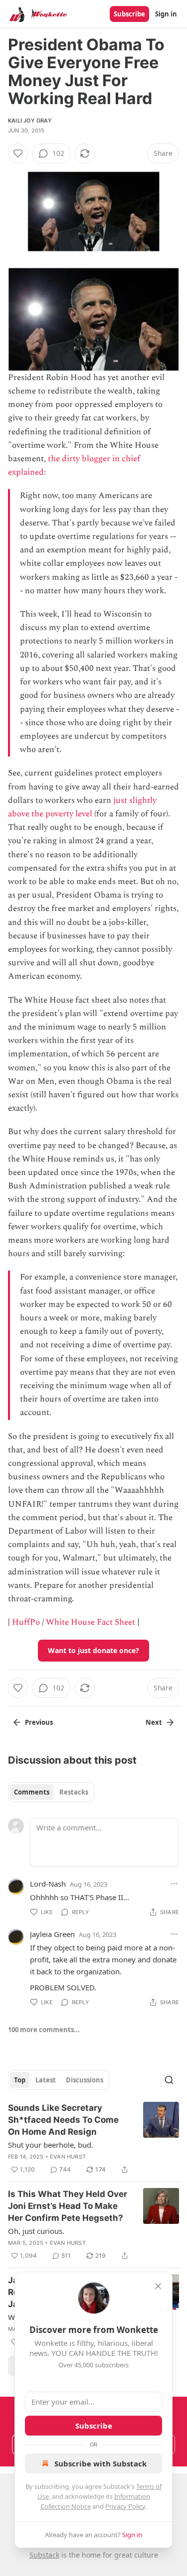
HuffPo (26, 1622)
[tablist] (51, 1792)
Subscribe (129, 14)
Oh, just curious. (36, 2231)
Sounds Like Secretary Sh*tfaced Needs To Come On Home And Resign (63, 2120)
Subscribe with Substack (100, 2463)
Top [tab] (20, 2080)
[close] (158, 2286)
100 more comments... (44, 2030)
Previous (39, 1722)
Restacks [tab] (74, 1792)
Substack (44, 2555)
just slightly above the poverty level (82, 807)
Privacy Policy (125, 2506)
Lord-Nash (48, 1884)
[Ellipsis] (174, 1884)
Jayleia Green (52, 1934)
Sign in (166, 14)
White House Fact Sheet (91, 1622)
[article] (93, 2139)
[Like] (18, 153)
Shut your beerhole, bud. (51, 2145)
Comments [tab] (32, 1792)
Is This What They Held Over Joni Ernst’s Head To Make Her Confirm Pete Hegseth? (68, 2206)
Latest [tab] (46, 2080)
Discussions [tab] (85, 2080)
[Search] (169, 2080)
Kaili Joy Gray (30, 121)
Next (154, 1722)
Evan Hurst (68, 2157)
